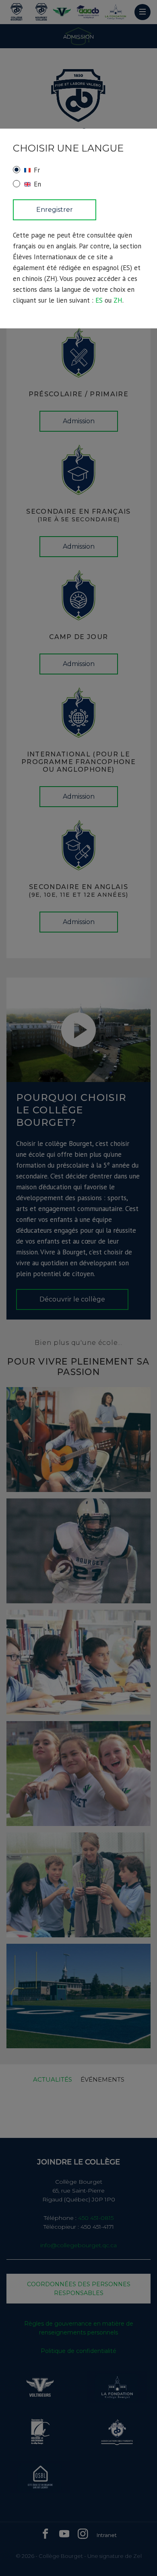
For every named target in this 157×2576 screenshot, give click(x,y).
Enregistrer (55, 210)
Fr (37, 170)
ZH (118, 300)
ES (99, 300)
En (37, 184)
